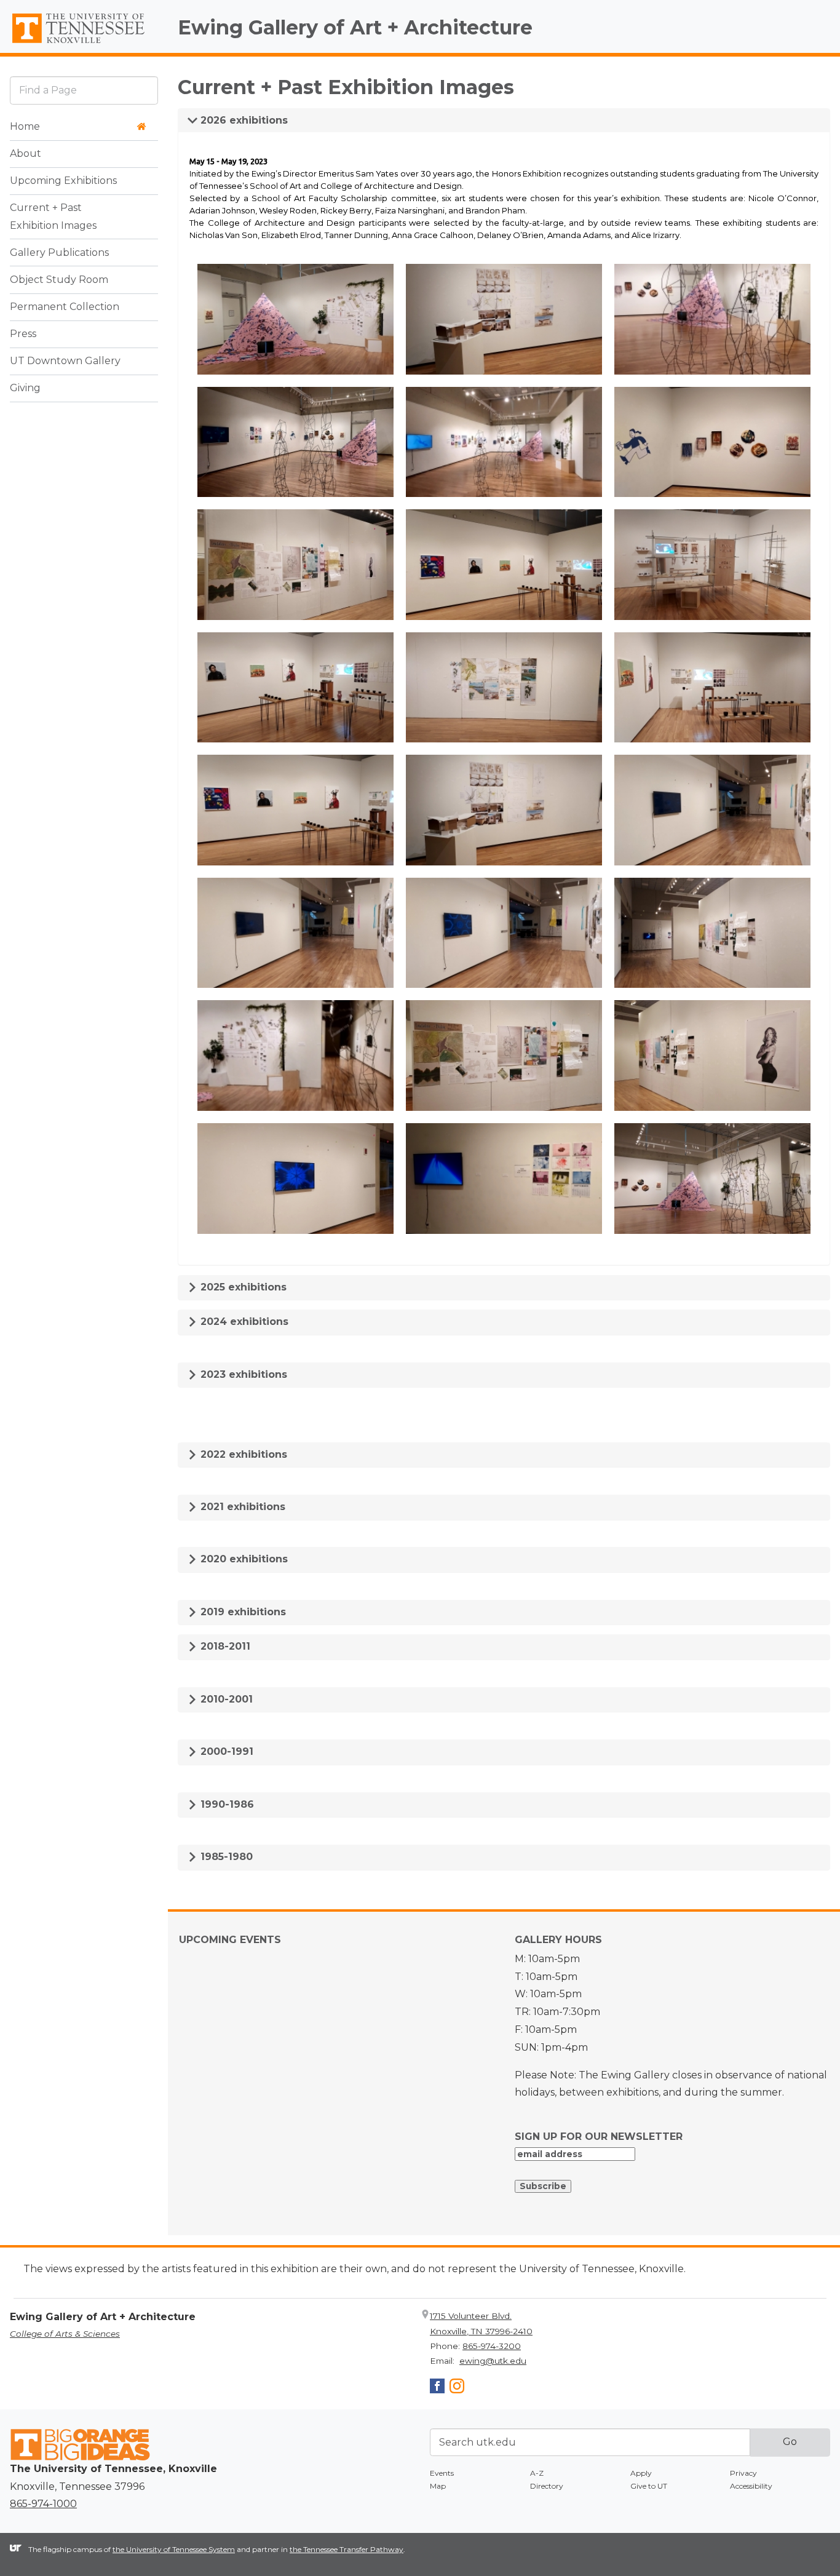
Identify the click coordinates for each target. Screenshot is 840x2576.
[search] (84, 90)
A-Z (537, 2473)
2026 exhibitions (243, 120)
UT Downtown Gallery (65, 361)
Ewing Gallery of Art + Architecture (355, 27)
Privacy (743, 2473)
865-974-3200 (492, 2346)
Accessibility (751, 2486)
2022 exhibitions (242, 1454)
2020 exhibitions (243, 1559)
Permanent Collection (65, 307)
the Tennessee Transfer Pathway (347, 2549)
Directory (547, 2486)
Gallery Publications (59, 252)
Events (442, 2473)
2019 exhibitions (242, 1612)
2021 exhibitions (241, 1507)
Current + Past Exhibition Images (53, 217)
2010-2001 (225, 1699)
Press (23, 334)
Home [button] (25, 126)
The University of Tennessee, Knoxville (84, 44)
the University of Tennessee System (174, 2549)
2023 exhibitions (242, 1374)
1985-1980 (225, 1857)
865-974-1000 (43, 2504)
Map (438, 2486)
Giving (25, 388)
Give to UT (649, 2486)
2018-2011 (224, 1646)
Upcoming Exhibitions (63, 181)
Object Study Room (59, 280)
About (26, 153)
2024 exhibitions (243, 1322)
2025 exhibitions (242, 1287)
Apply (641, 2473)
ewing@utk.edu (493, 2361)
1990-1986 (226, 1804)
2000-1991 (225, 1751)
